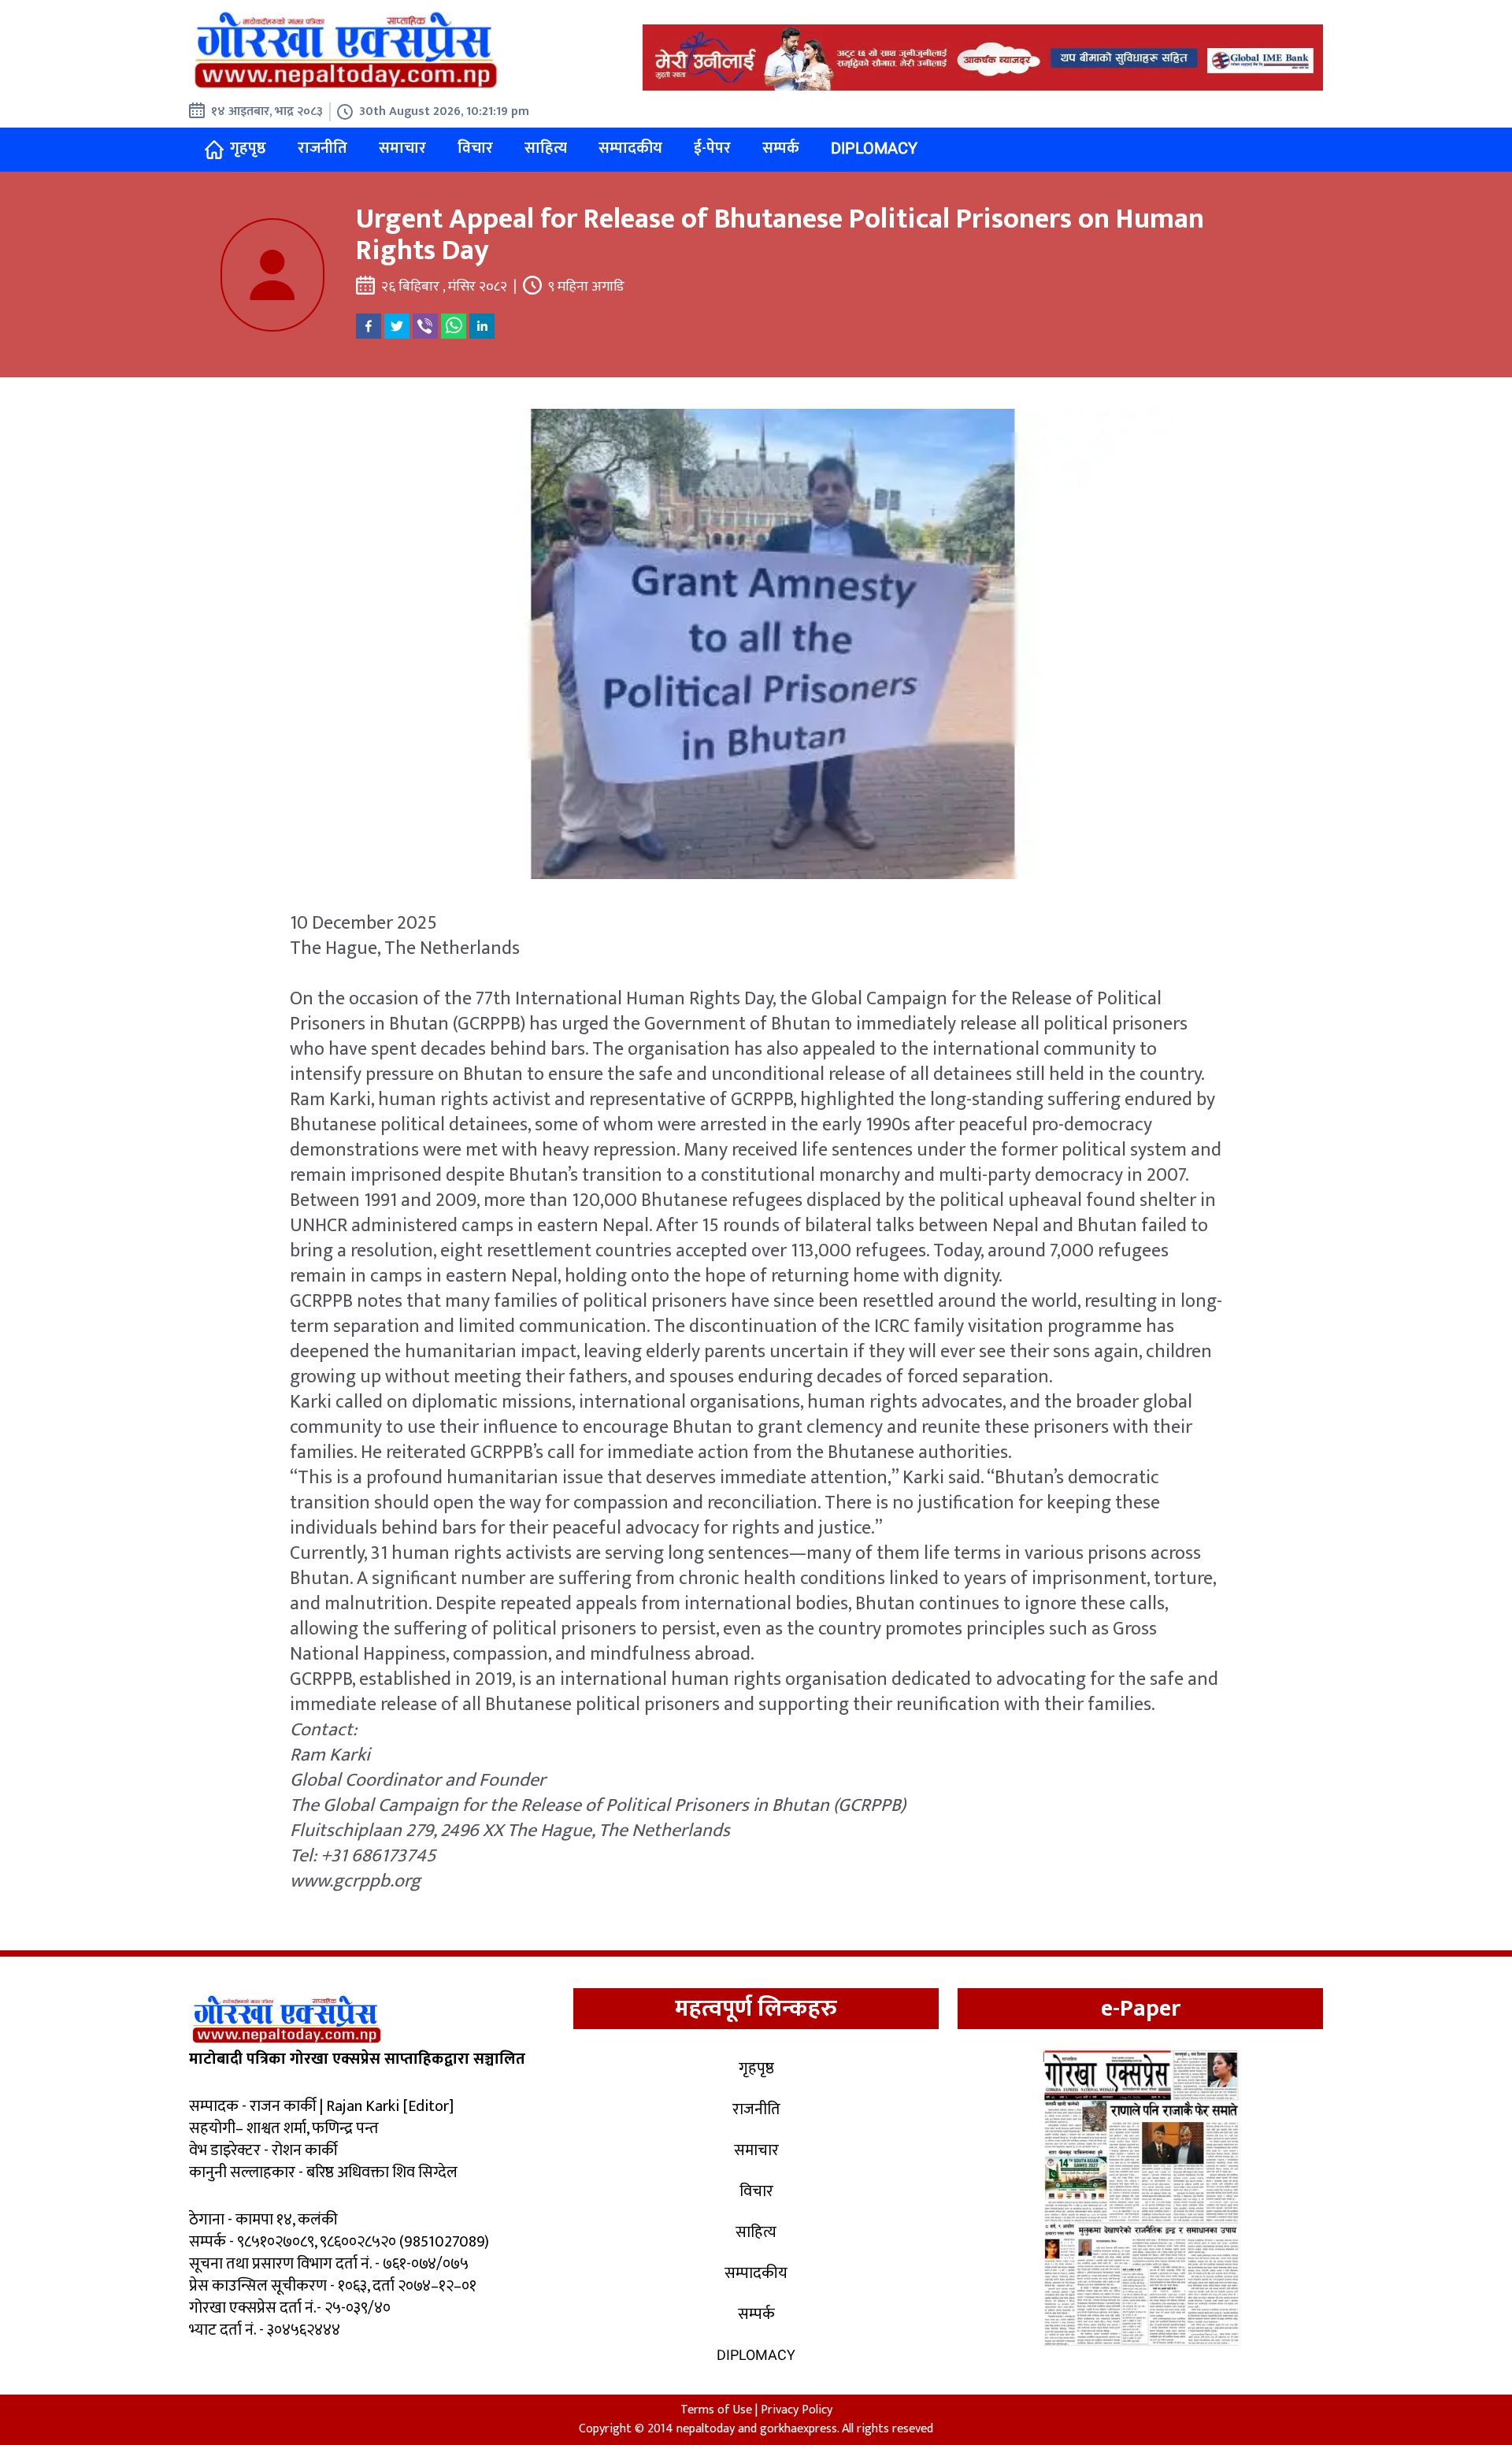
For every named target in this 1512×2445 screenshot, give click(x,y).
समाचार (402, 148)
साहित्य (546, 148)
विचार (475, 148)
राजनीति (322, 148)
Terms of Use (716, 2410)
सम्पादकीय (630, 148)
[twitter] (397, 326)
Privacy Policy (797, 2410)
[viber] (425, 326)
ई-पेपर (712, 148)
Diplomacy (874, 148)
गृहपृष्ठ (248, 148)
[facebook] (369, 326)
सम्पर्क (781, 148)
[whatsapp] (454, 326)
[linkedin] (482, 326)
